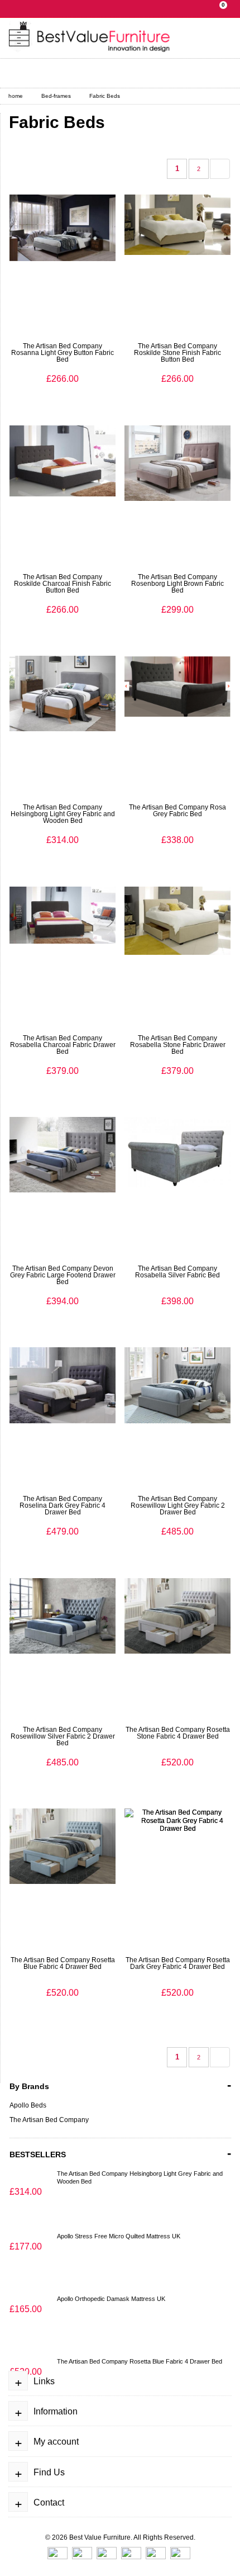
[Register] (49, 73)
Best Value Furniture (100, 2537)
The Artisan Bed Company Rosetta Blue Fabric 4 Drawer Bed (63, 1963)
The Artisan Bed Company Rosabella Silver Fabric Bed (177, 1272)
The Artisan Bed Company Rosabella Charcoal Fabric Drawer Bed (63, 1045)
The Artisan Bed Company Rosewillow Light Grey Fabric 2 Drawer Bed (178, 1505)
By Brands (120, 2085)
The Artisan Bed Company (49, 2120)
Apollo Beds (28, 2105)
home (16, 96)
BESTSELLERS (120, 2153)
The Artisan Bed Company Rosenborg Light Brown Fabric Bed (177, 584)
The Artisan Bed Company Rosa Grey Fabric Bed (177, 811)
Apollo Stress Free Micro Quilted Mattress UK (119, 2236)
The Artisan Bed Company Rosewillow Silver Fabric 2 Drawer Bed (63, 1736)
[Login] (21, 73)
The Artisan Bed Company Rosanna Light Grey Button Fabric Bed (63, 353)
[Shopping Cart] (76, 73)
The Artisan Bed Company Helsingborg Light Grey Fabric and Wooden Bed (63, 814)
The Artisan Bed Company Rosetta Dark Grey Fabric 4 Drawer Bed (178, 1963)
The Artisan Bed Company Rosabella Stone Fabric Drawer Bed (178, 1045)
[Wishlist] (103, 73)
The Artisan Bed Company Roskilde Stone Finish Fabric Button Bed (177, 353)
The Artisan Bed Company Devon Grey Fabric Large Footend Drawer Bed (63, 1275)
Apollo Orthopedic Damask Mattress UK (111, 2299)
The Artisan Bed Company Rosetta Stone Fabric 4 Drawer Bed (178, 1733)
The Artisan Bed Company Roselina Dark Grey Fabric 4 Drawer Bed (63, 1505)
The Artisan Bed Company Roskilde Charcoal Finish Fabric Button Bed (63, 584)
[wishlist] (54, 375)
